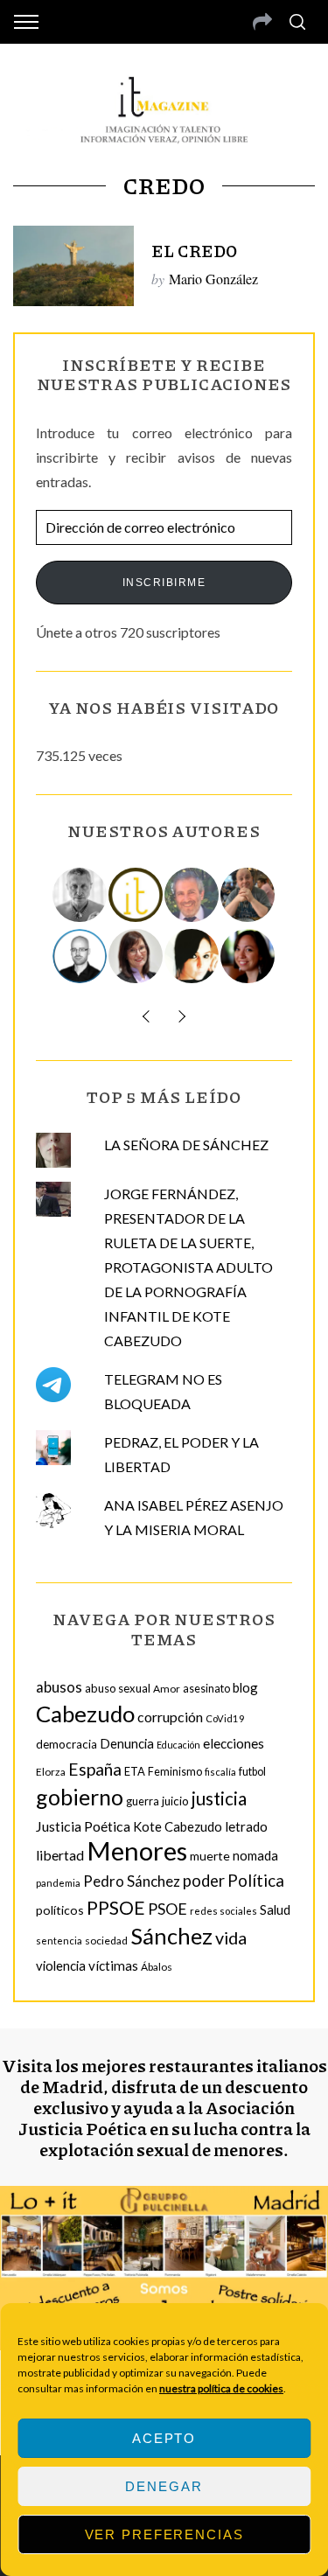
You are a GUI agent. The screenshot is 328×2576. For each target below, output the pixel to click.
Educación (178, 1745)
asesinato (206, 1689)
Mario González (213, 279)
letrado (246, 1826)
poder (204, 1881)
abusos (59, 1687)
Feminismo (175, 1772)
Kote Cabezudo (178, 1826)
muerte (210, 1856)
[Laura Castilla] (192, 956)
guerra (143, 1801)
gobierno (80, 1797)
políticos (60, 1910)
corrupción (170, 1717)
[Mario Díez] (80, 956)
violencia (61, 1965)
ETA (135, 1771)
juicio (175, 1801)
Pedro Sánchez (132, 1881)
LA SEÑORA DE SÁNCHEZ (186, 1145)
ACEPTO (164, 2438)
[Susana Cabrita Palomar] (136, 956)
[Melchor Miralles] (80, 895)
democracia (66, 1744)
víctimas (113, 1965)
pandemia (58, 1883)
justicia (219, 1798)
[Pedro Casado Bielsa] (248, 895)
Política (256, 1880)
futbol (252, 1772)
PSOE (167, 1909)
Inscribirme (164, 583)
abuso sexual (118, 1688)
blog (245, 1687)
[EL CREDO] (73, 266)
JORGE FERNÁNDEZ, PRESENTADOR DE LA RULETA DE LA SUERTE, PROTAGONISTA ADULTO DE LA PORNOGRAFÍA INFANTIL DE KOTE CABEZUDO (188, 1267)
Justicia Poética (83, 1826)
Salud (275, 1909)
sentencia (59, 1941)
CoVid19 (225, 1718)
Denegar (164, 2486)
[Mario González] (192, 895)
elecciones (234, 1743)
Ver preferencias (164, 2534)
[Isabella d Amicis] (248, 956)
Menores (137, 1850)
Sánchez (171, 1936)
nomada (255, 1855)
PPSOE (116, 1908)
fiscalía (220, 1772)
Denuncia (127, 1743)
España (95, 1769)
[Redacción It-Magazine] (136, 895)
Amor (167, 1689)
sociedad (106, 1941)
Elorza (51, 1772)
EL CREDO (194, 251)
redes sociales (223, 1911)
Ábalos (157, 1967)
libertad (60, 1855)
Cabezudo (85, 1714)
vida (231, 1938)
